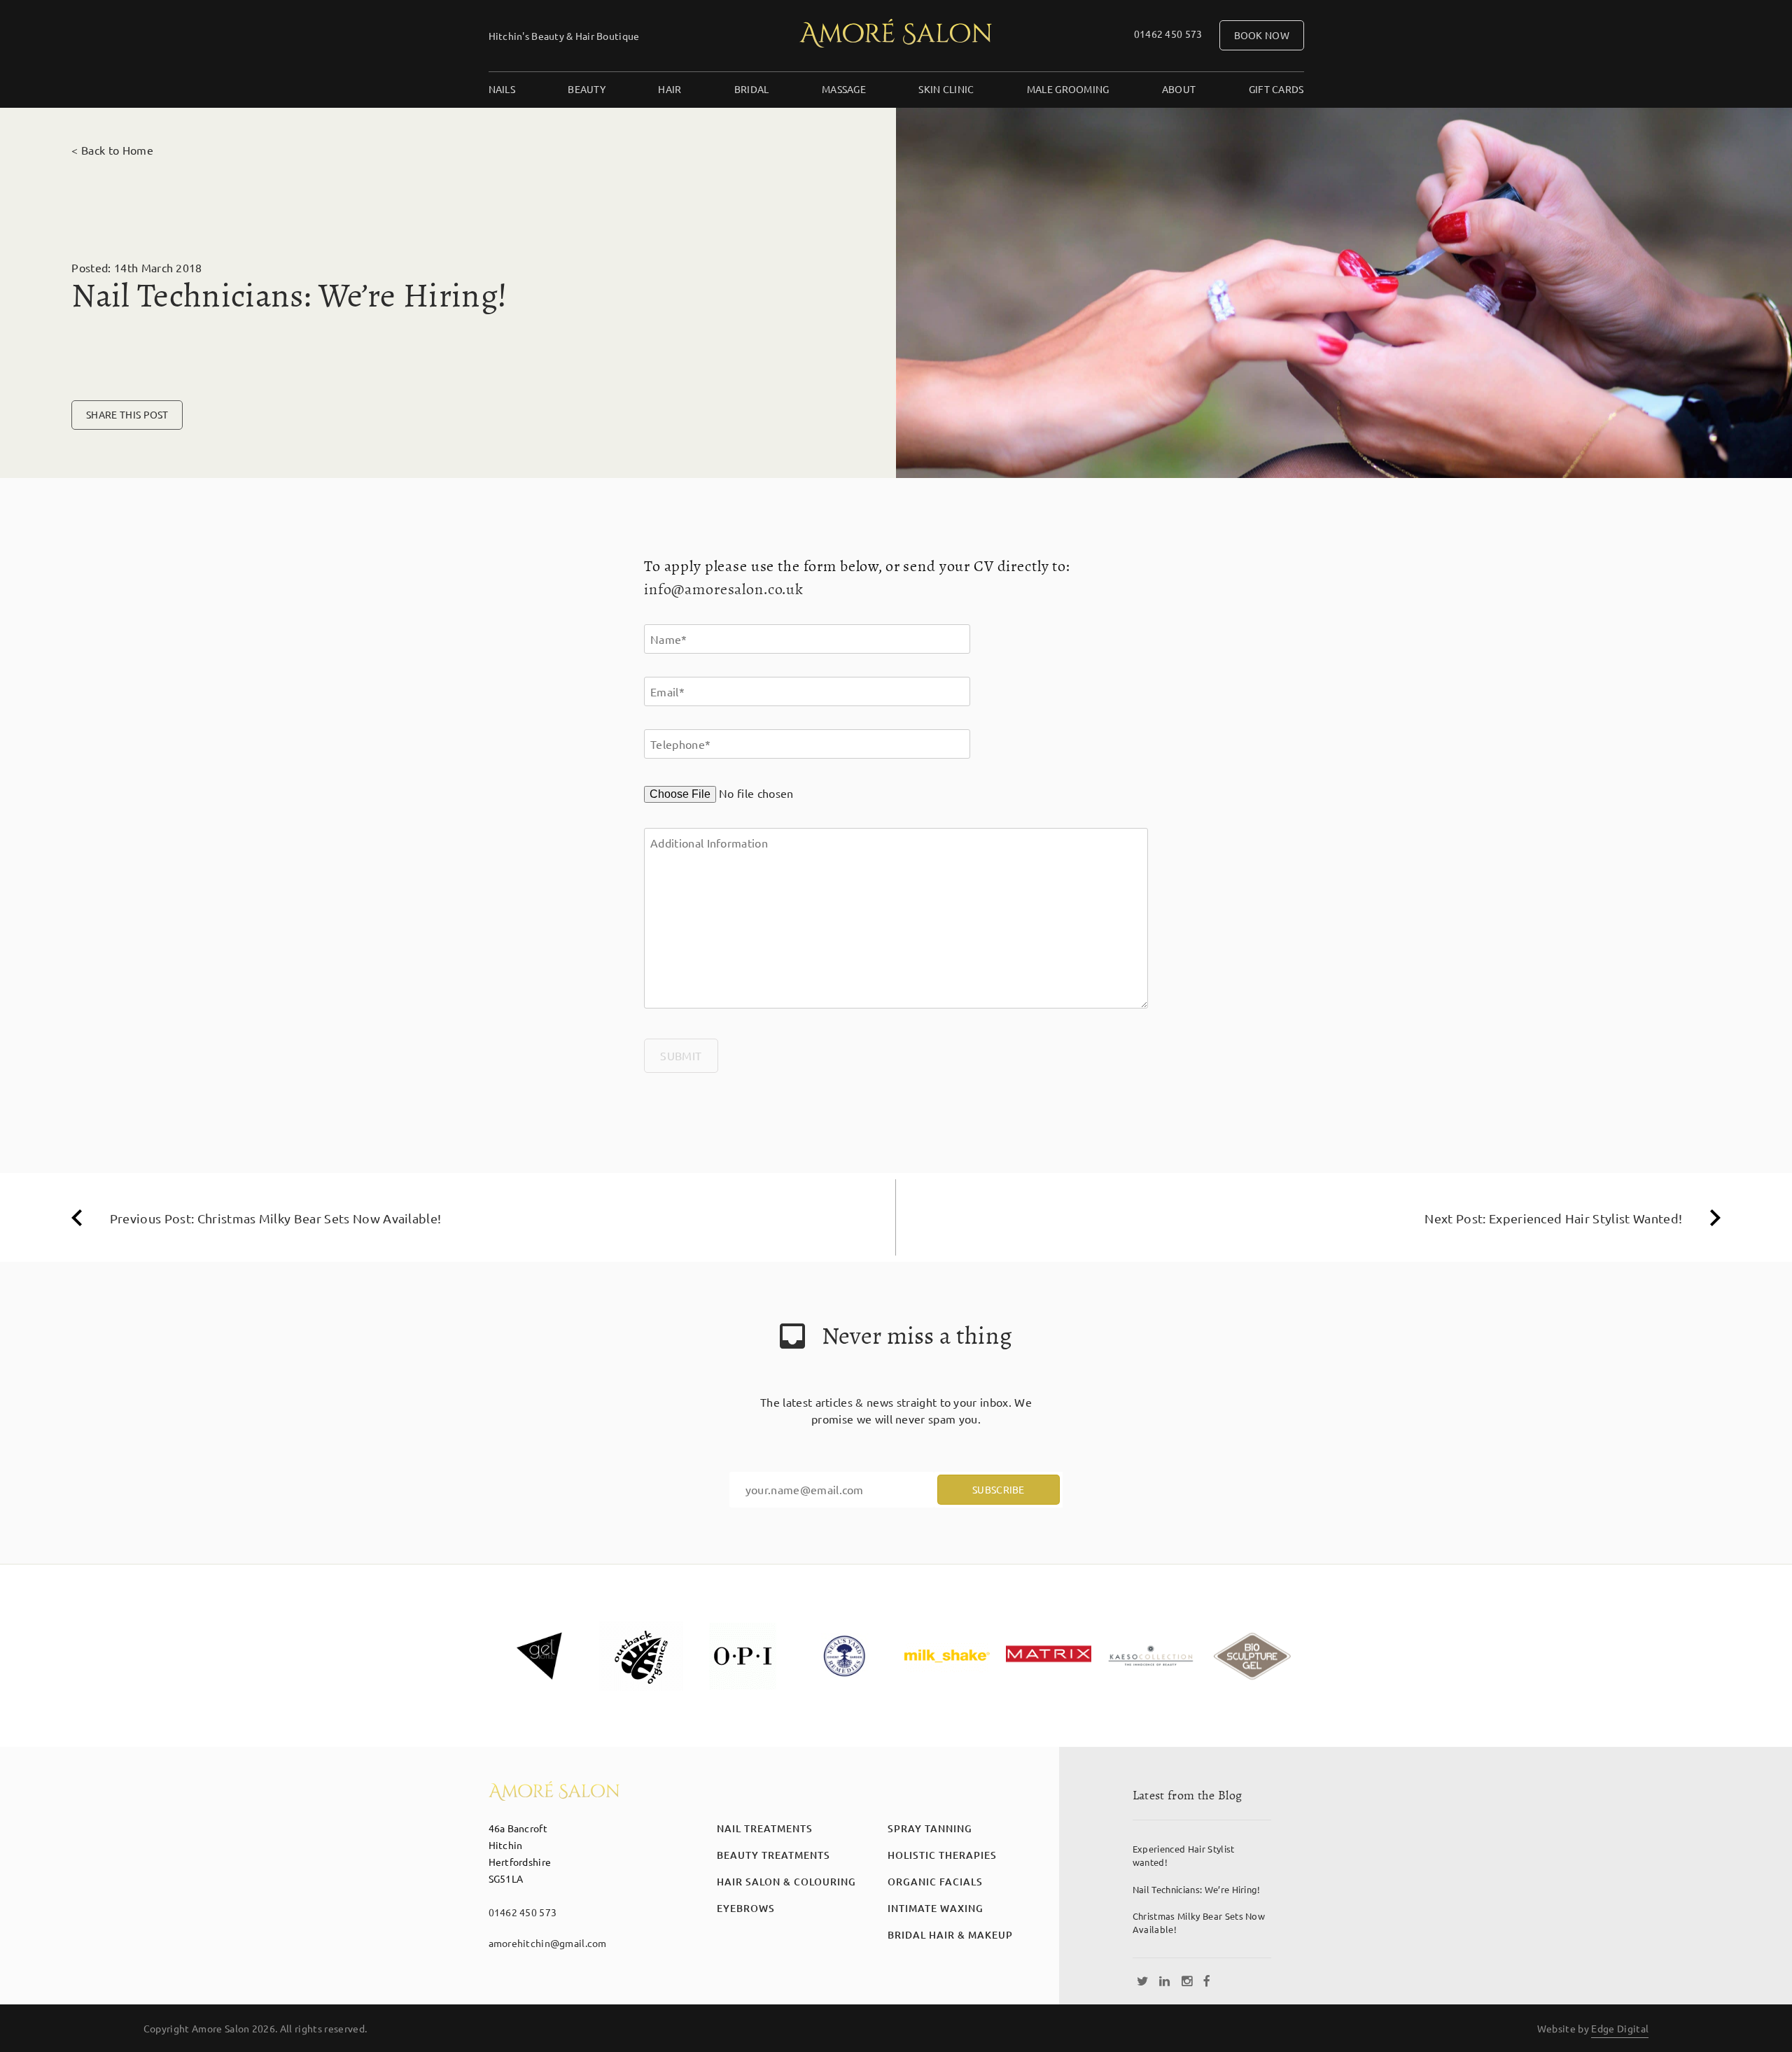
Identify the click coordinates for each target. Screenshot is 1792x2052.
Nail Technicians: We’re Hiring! (1197, 1889)
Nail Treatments (765, 1828)
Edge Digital (1620, 2028)
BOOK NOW (1262, 35)
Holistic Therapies (942, 1855)
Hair (670, 89)
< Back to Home (112, 150)
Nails (502, 89)
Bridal (752, 89)
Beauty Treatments (773, 1855)
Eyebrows (746, 1908)
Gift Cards (1276, 89)
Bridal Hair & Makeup (950, 1935)
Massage (844, 89)
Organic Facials (935, 1882)
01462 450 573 (1168, 34)
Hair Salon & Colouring (786, 1882)
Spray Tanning (930, 1828)
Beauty (587, 89)
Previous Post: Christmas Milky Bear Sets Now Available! (276, 1218)
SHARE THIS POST (127, 414)
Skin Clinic (946, 89)
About (1179, 89)
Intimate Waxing (936, 1908)
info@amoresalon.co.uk (724, 589)
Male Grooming (1068, 89)
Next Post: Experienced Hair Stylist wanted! (1553, 1218)
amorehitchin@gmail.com (548, 1943)
